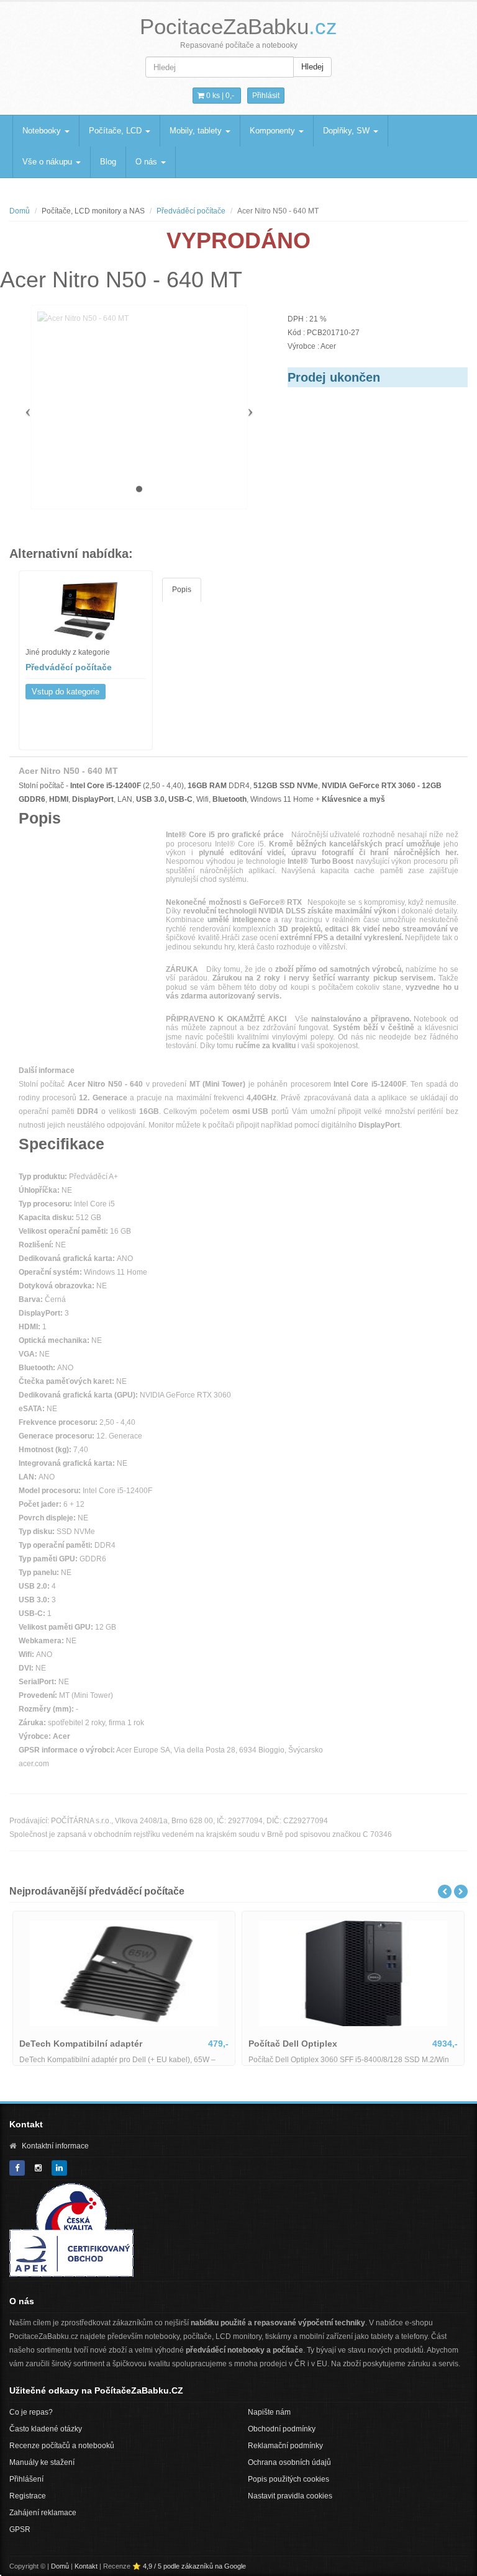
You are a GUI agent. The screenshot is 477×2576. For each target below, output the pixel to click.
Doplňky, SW (348, 131)
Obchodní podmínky (282, 2429)
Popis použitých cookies (288, 2479)
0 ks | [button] (219, 96)
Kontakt (86, 2566)
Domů (20, 211)
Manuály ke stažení (42, 2462)
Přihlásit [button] (266, 96)
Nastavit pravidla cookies (290, 2496)
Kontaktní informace (55, 2146)
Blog (108, 162)
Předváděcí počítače (191, 211)
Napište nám (269, 2412)
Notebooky (43, 131)
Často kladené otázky (46, 2429)
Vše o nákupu (48, 162)
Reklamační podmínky (285, 2446)
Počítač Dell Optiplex (293, 2044)
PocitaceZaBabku (238, 26)
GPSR (20, 2529)
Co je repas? (31, 2412)
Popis (182, 590)
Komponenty (274, 131)
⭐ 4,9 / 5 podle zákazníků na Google (189, 2566)
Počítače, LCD (116, 131)
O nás (148, 162)
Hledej (312, 67)
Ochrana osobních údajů (289, 2462)
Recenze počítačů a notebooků (62, 2446)
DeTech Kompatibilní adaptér (81, 2044)
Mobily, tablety (197, 131)
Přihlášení (26, 2479)
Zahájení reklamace (43, 2513)
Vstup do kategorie (66, 692)
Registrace (28, 2496)
